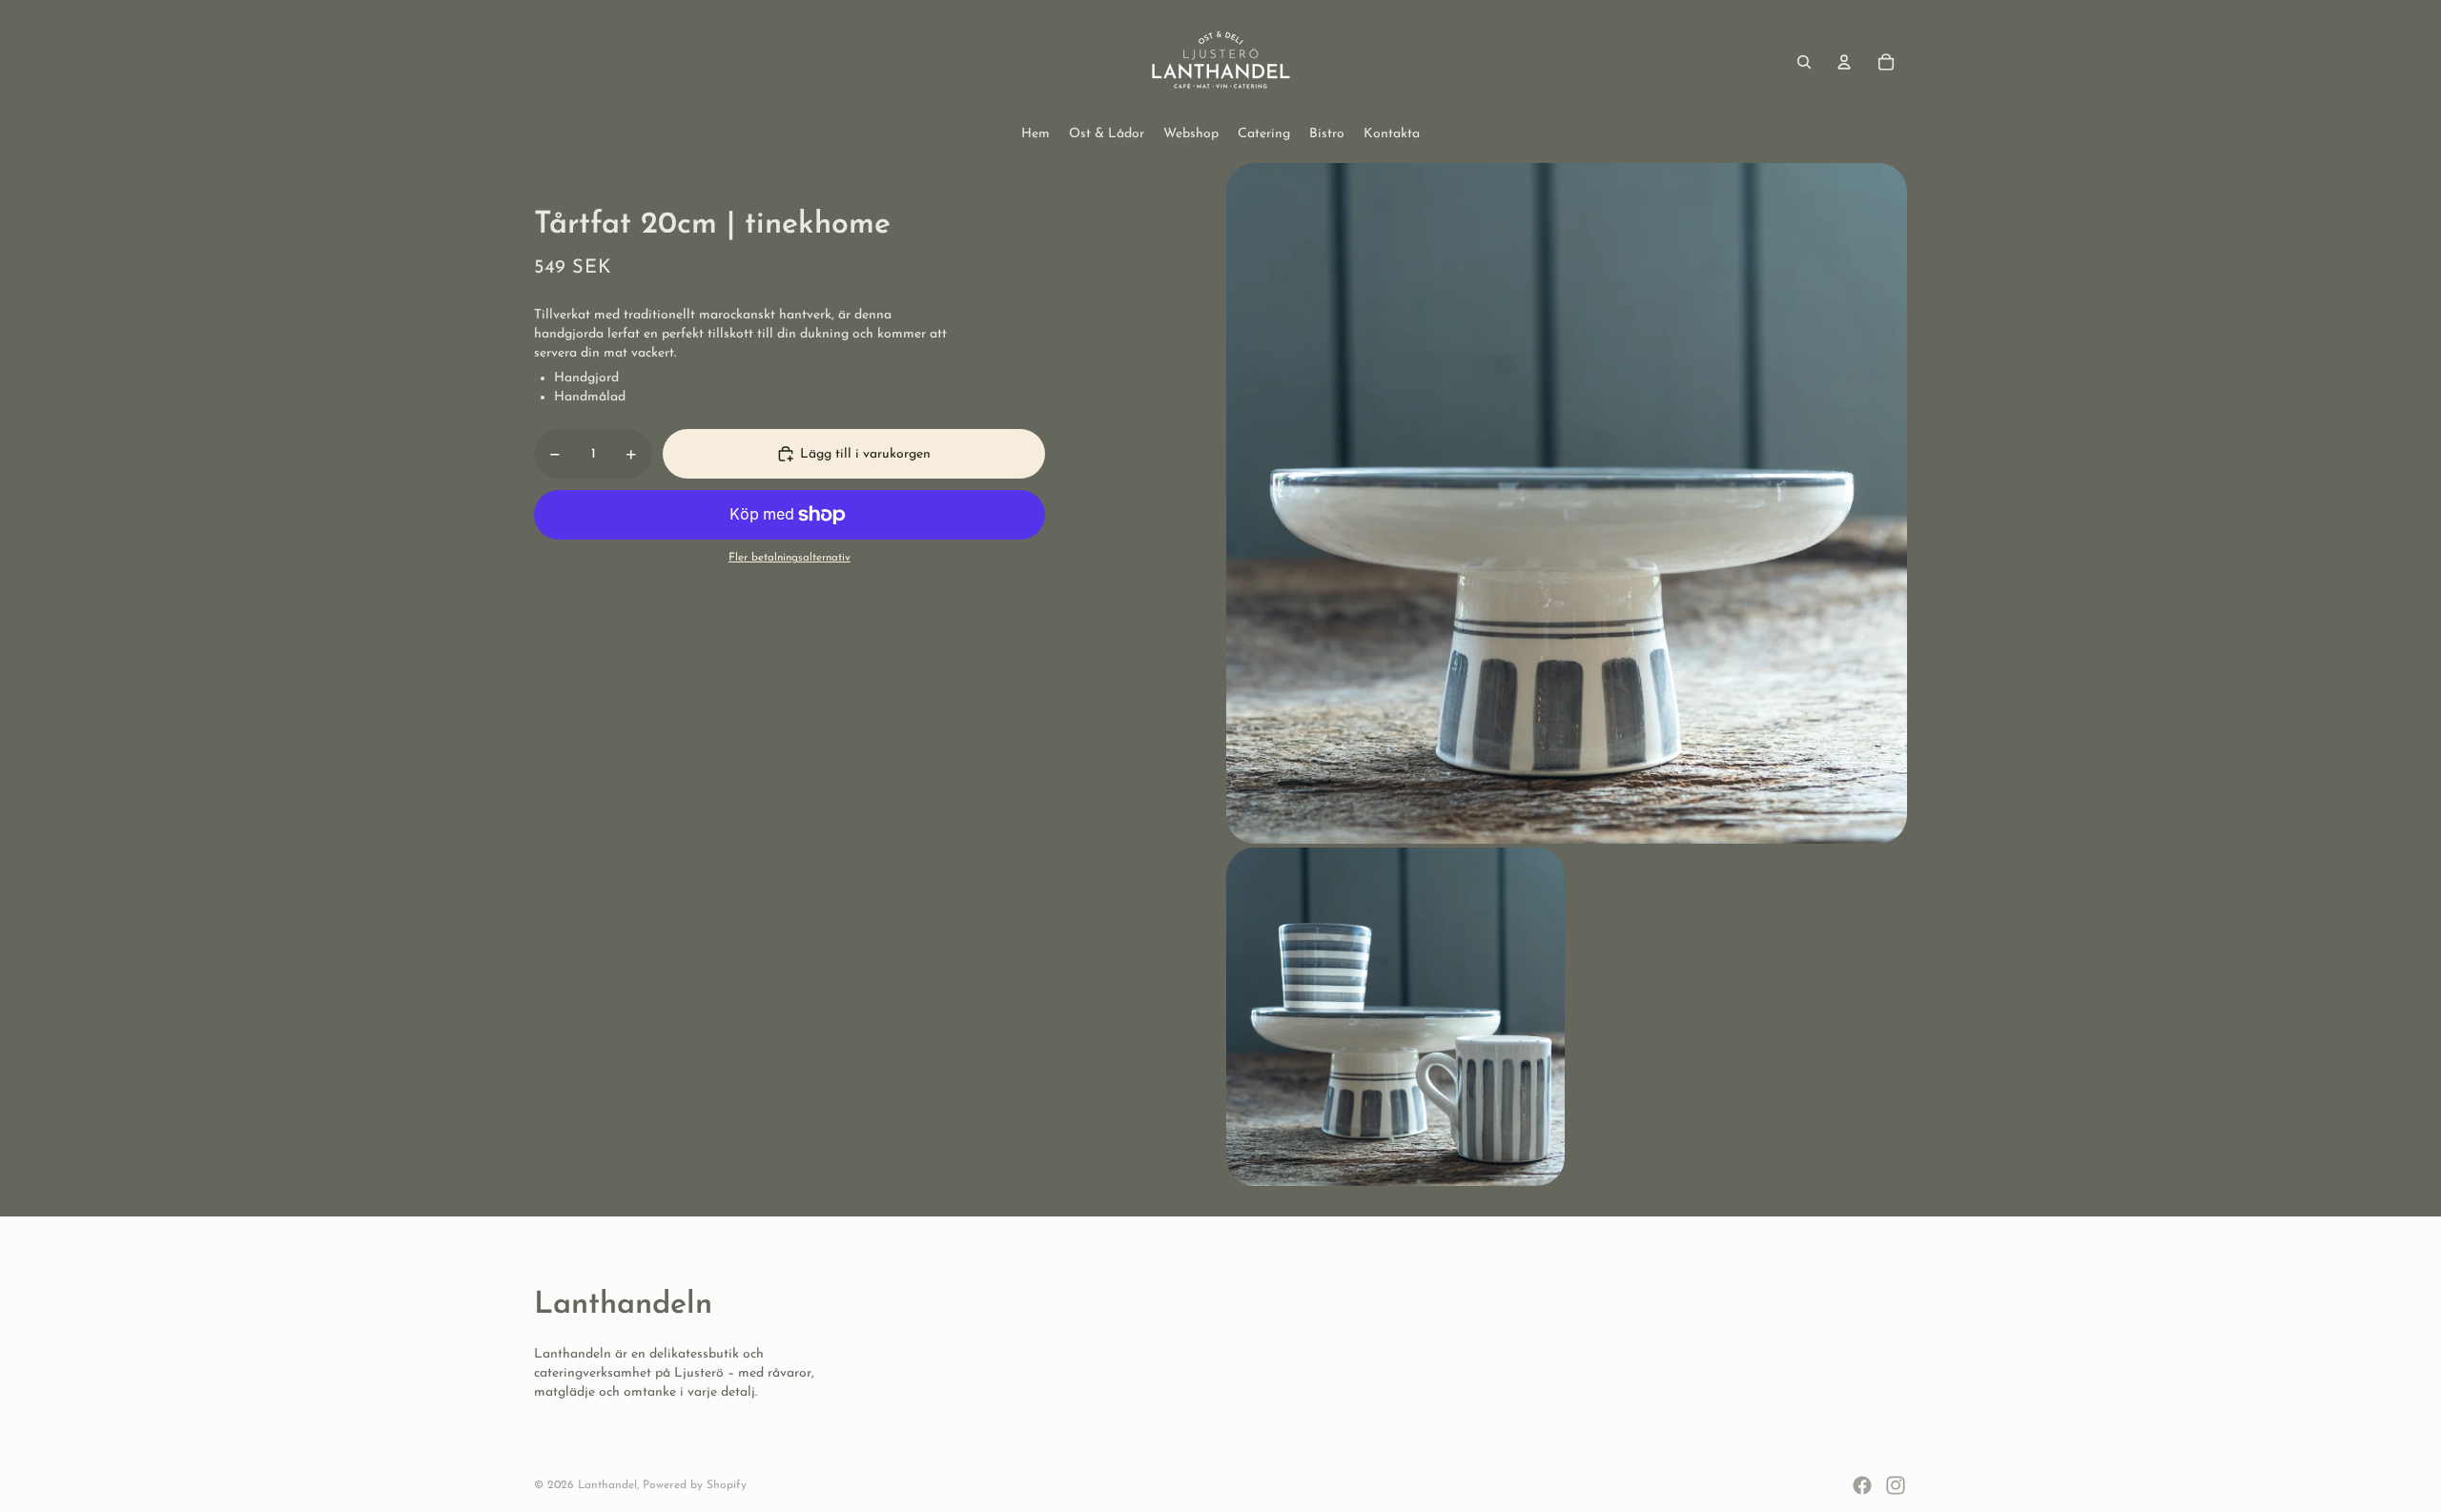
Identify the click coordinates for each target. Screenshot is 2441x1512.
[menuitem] (1036, 134)
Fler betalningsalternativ (790, 558)
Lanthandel (607, 1485)
